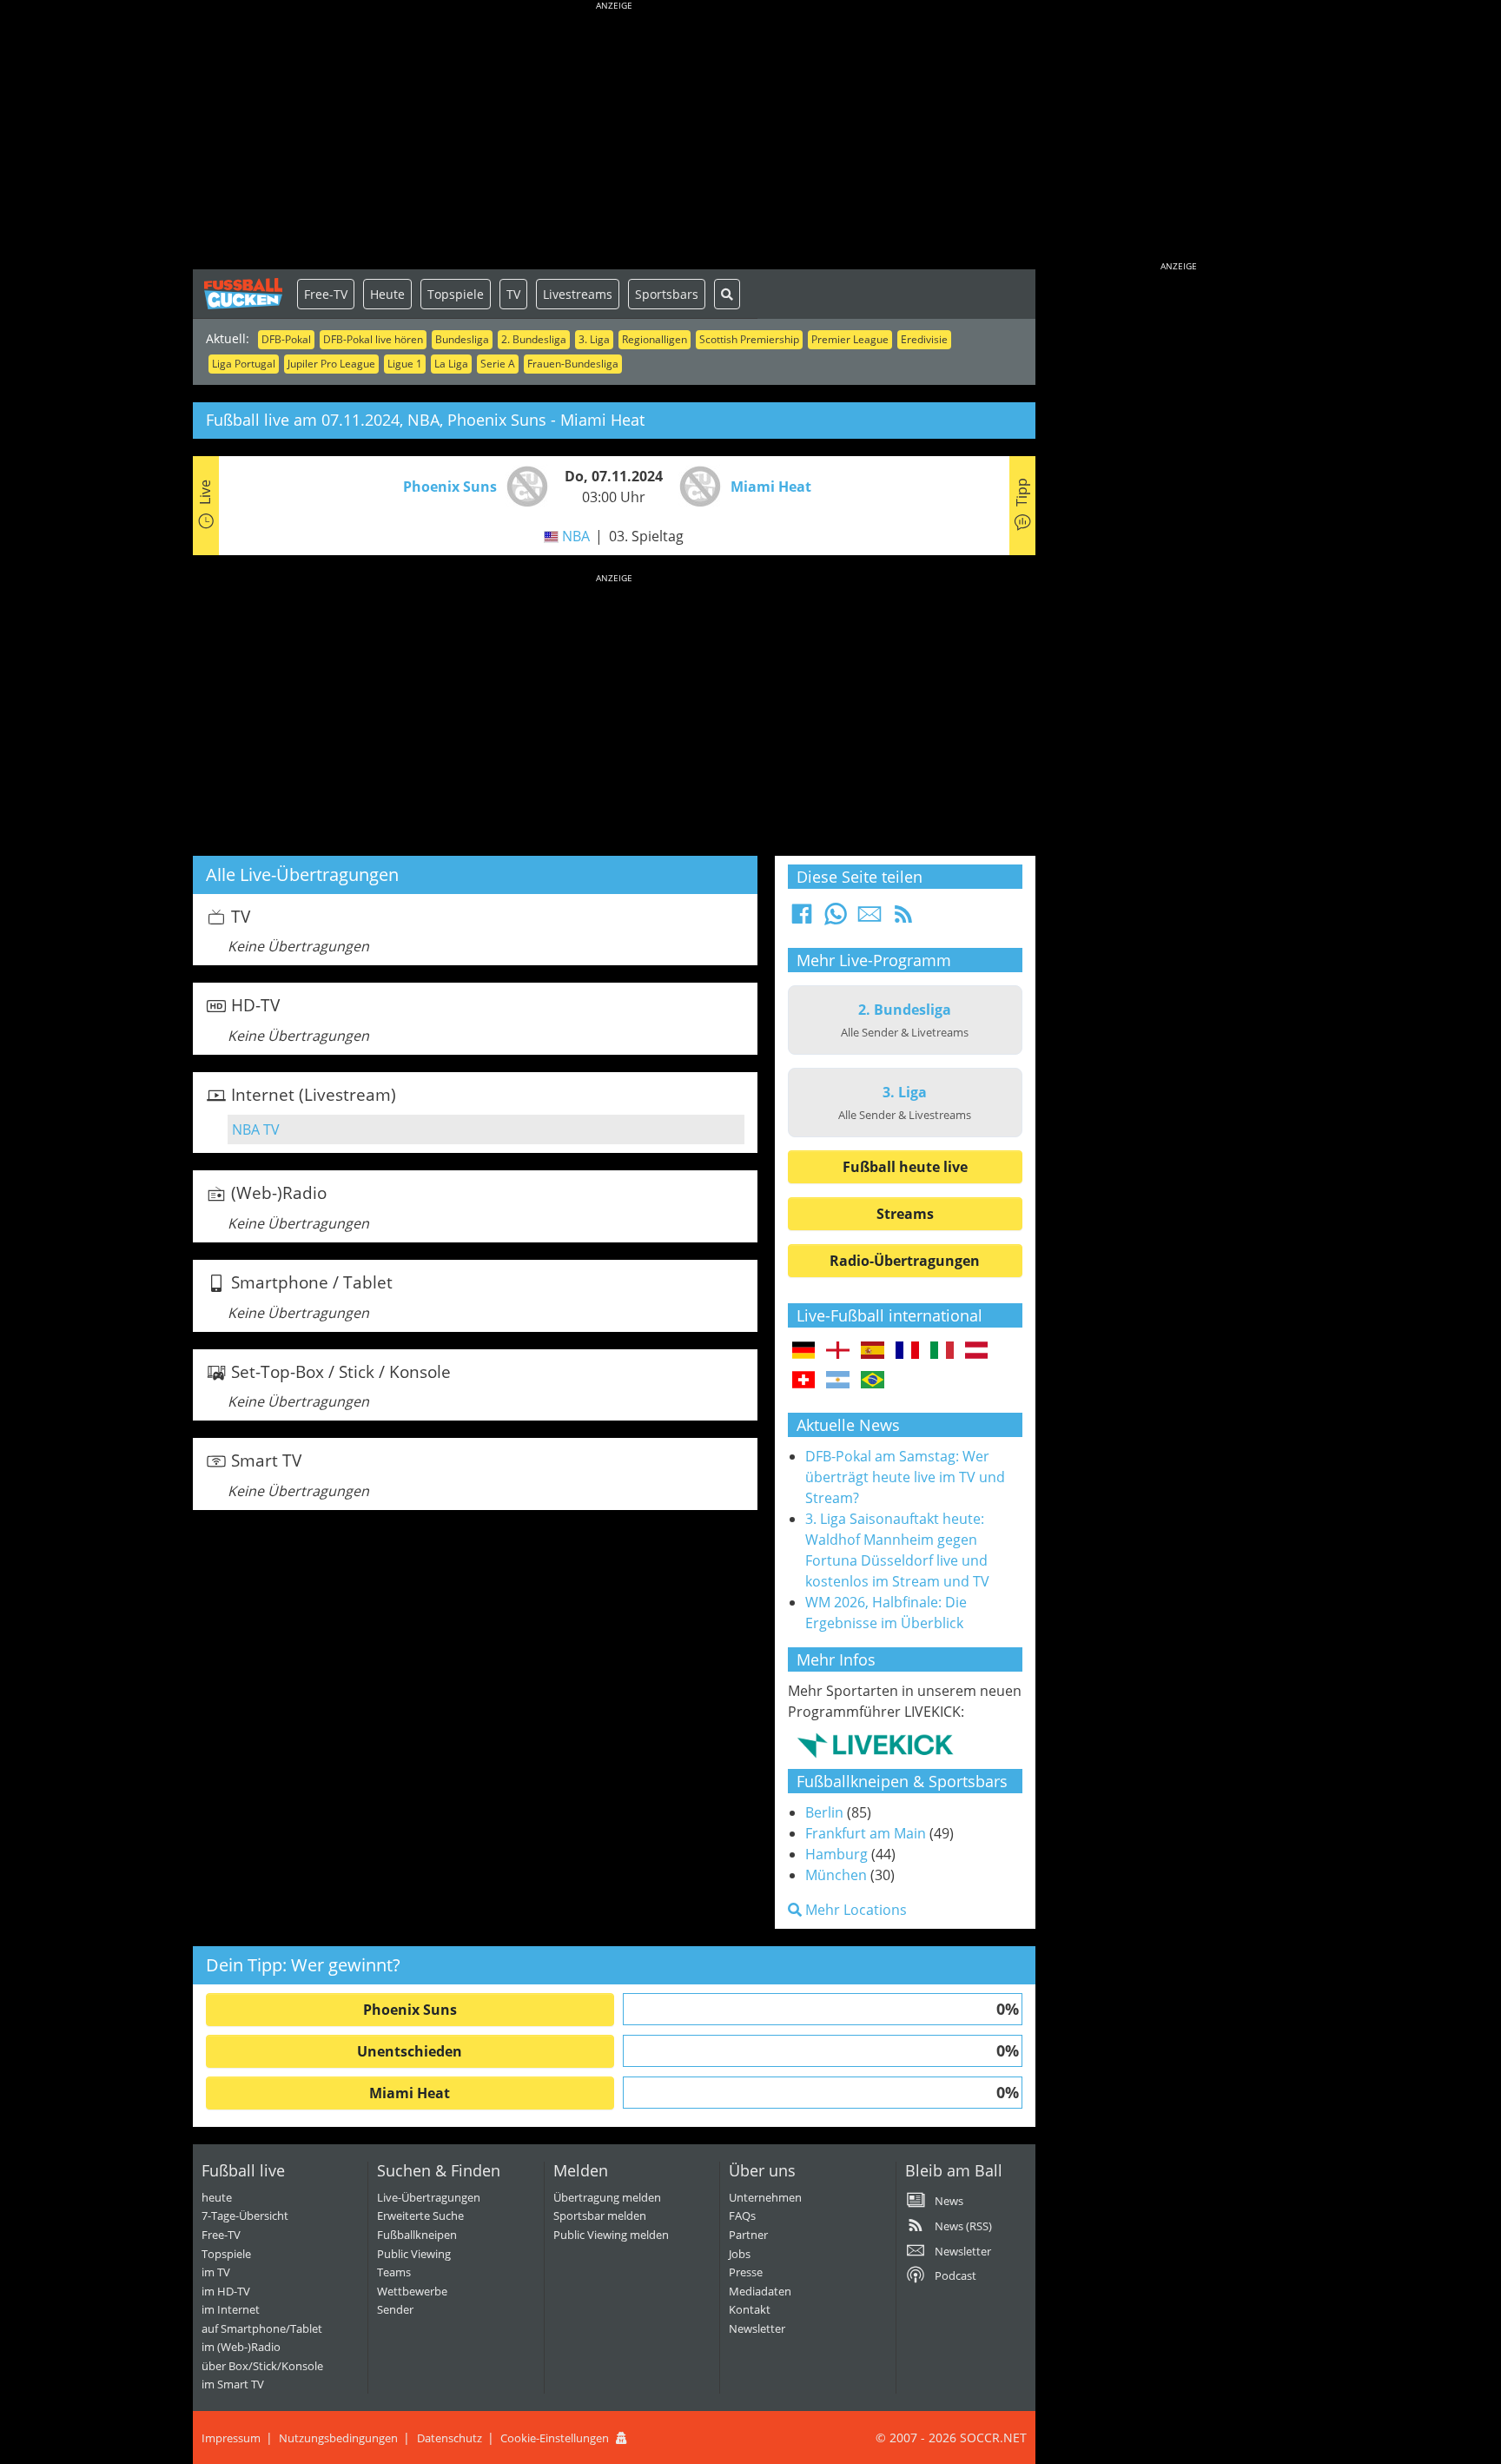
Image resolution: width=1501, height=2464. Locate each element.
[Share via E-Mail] (870, 919)
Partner (748, 2235)
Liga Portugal (244, 364)
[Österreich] (977, 1351)
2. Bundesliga (534, 339)
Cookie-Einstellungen (555, 2438)
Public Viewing (414, 2254)
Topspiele (456, 294)
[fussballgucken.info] (245, 294)
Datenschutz (450, 2438)
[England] (838, 1351)
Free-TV (326, 294)
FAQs (742, 2216)
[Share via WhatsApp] (836, 919)
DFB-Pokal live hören (373, 339)
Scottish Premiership (749, 339)
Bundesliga (462, 339)
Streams (905, 1214)
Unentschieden (410, 2051)
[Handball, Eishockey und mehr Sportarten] (875, 1745)
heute (217, 2197)
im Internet (231, 2309)
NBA (576, 536)
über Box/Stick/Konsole (262, 2366)
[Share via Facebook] (802, 919)
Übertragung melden (607, 2197)
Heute (387, 294)
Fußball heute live (905, 1167)
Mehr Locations (854, 1910)
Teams (394, 2272)
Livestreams (578, 294)
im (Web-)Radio (241, 2347)
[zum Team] (523, 485)
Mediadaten (760, 2291)
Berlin (824, 1812)
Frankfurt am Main (866, 1833)
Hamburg (836, 1854)
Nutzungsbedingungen (338, 2438)
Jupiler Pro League (331, 364)
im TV (216, 2272)
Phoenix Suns (410, 2010)
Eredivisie (924, 339)
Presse (746, 2272)
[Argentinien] (838, 1381)
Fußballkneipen (417, 2235)
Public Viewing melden (611, 2235)
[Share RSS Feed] (903, 919)
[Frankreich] (907, 1351)
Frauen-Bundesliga (573, 364)
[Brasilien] (873, 1381)
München (836, 1875)
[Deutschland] (804, 1351)
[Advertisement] (614, 139)
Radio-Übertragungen (905, 1261)
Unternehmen (765, 2197)
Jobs (740, 2254)
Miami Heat (410, 2093)
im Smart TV (233, 2384)
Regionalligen (655, 339)
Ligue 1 (405, 364)
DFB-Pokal (286, 339)
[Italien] (942, 1351)
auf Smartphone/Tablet (262, 2328)
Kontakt (750, 2309)
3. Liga (594, 339)
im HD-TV (226, 2291)
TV (513, 294)
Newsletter (757, 2328)
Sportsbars (667, 294)
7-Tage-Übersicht (245, 2216)
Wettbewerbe (412, 2291)
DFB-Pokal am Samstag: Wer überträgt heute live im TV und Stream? (905, 1477)
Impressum (231, 2438)
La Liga (451, 364)
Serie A (498, 364)
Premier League (850, 339)
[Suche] (727, 294)
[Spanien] (873, 1351)
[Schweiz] (804, 1381)
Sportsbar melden (600, 2216)
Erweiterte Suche (420, 2216)
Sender (395, 2309)
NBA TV (256, 1129)
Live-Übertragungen (429, 2197)
